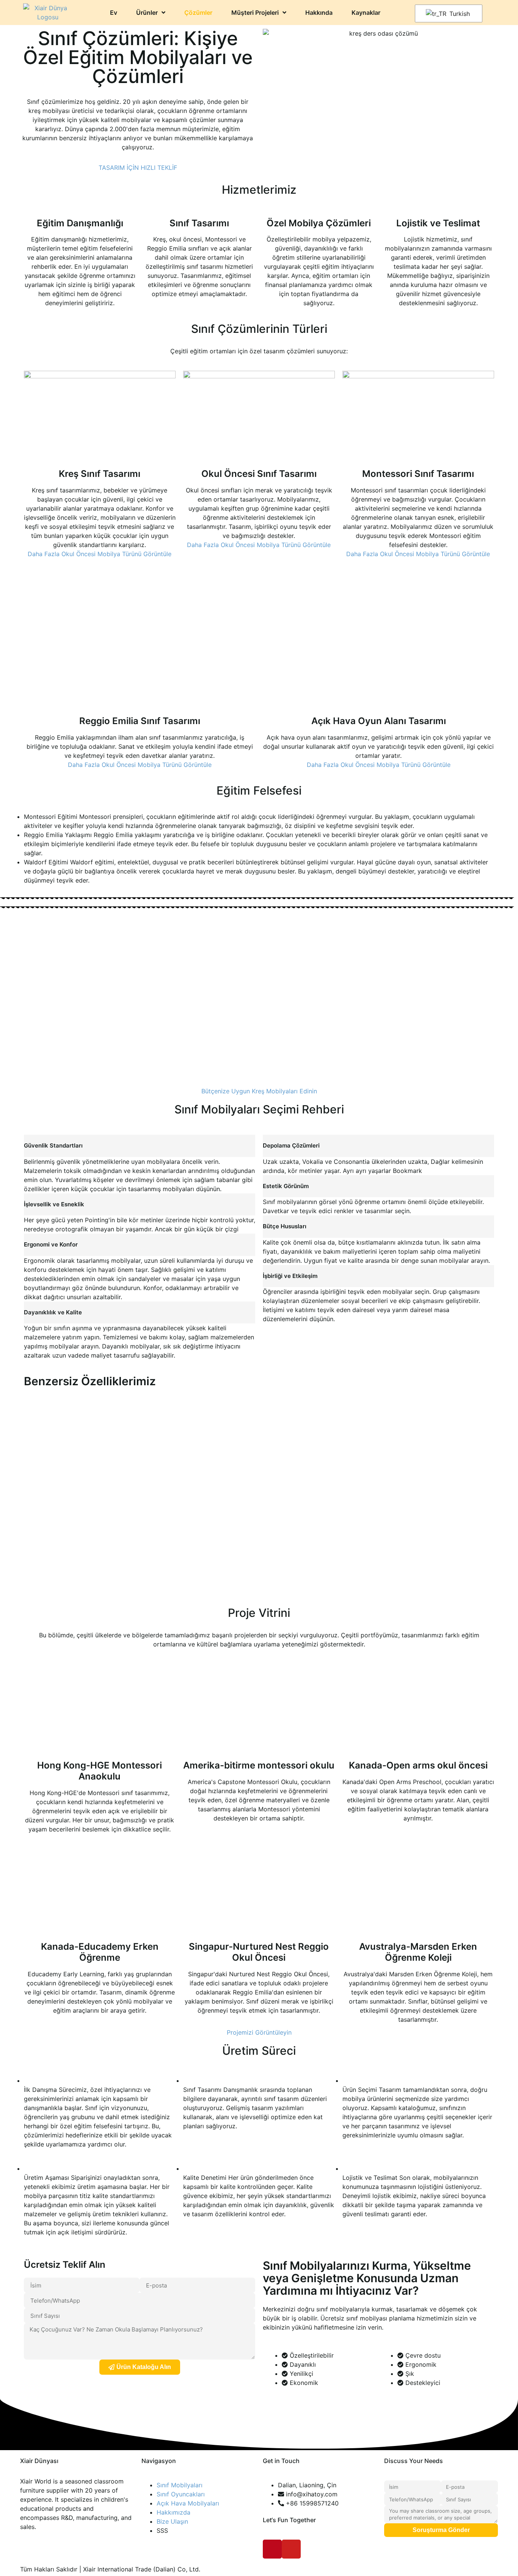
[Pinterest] (272, 2549)
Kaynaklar (366, 13)
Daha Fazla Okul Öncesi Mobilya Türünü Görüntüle (100, 554)
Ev (114, 13)
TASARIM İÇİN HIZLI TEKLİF (138, 168)
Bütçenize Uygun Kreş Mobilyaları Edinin (259, 1091)
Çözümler (198, 13)
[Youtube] (291, 2549)
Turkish (459, 14)
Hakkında (319, 13)
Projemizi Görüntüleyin (259, 2032)
